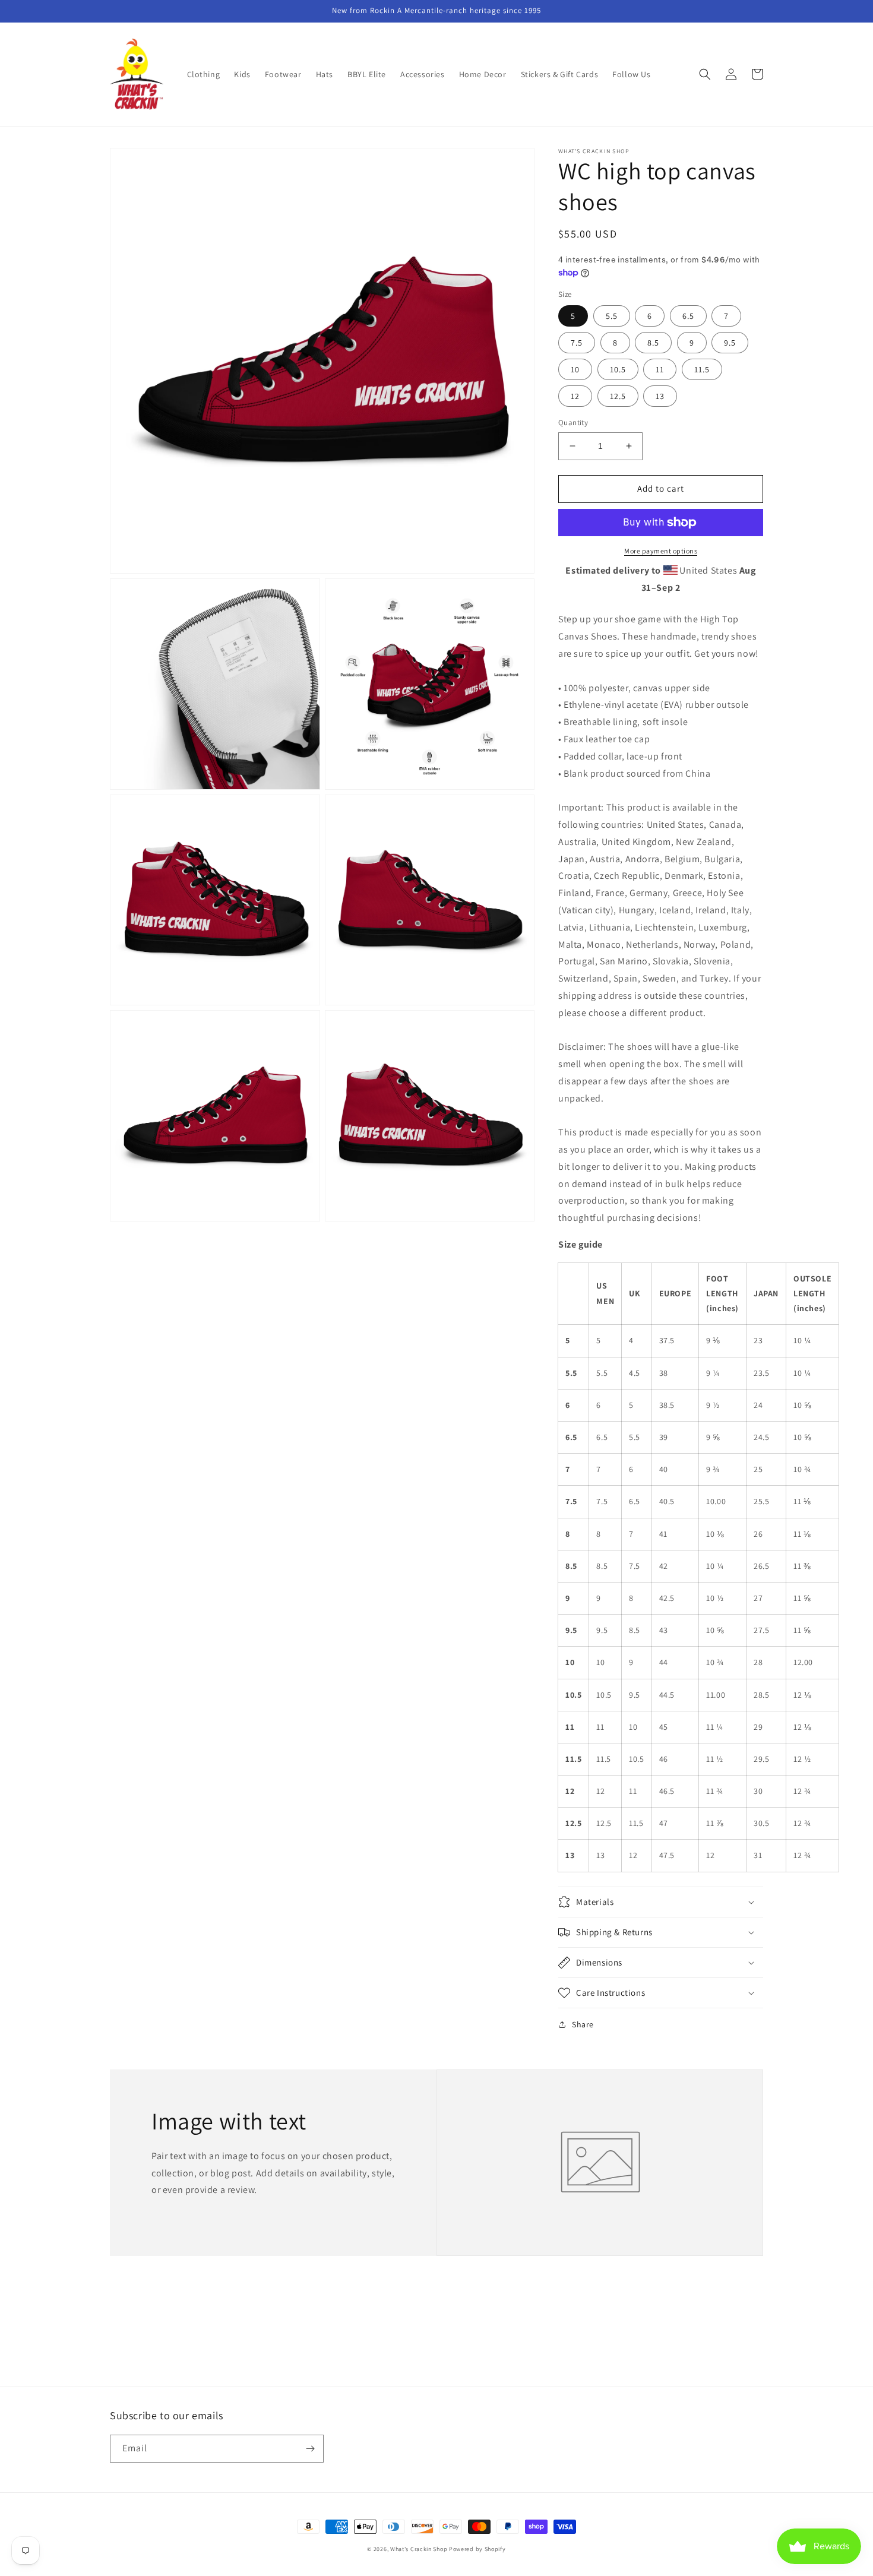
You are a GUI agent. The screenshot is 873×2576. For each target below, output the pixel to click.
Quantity (573, 423)
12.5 (618, 396)
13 (660, 396)
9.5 (730, 343)
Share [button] (583, 2024)
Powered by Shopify (477, 2549)
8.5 (653, 343)
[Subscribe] (310, 2449)
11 (660, 369)
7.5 (577, 343)
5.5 (612, 316)
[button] (705, 74)
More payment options (661, 551)
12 (575, 396)
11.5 (702, 369)
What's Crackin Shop (419, 2549)
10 (575, 369)
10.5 (618, 369)
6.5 (688, 316)
